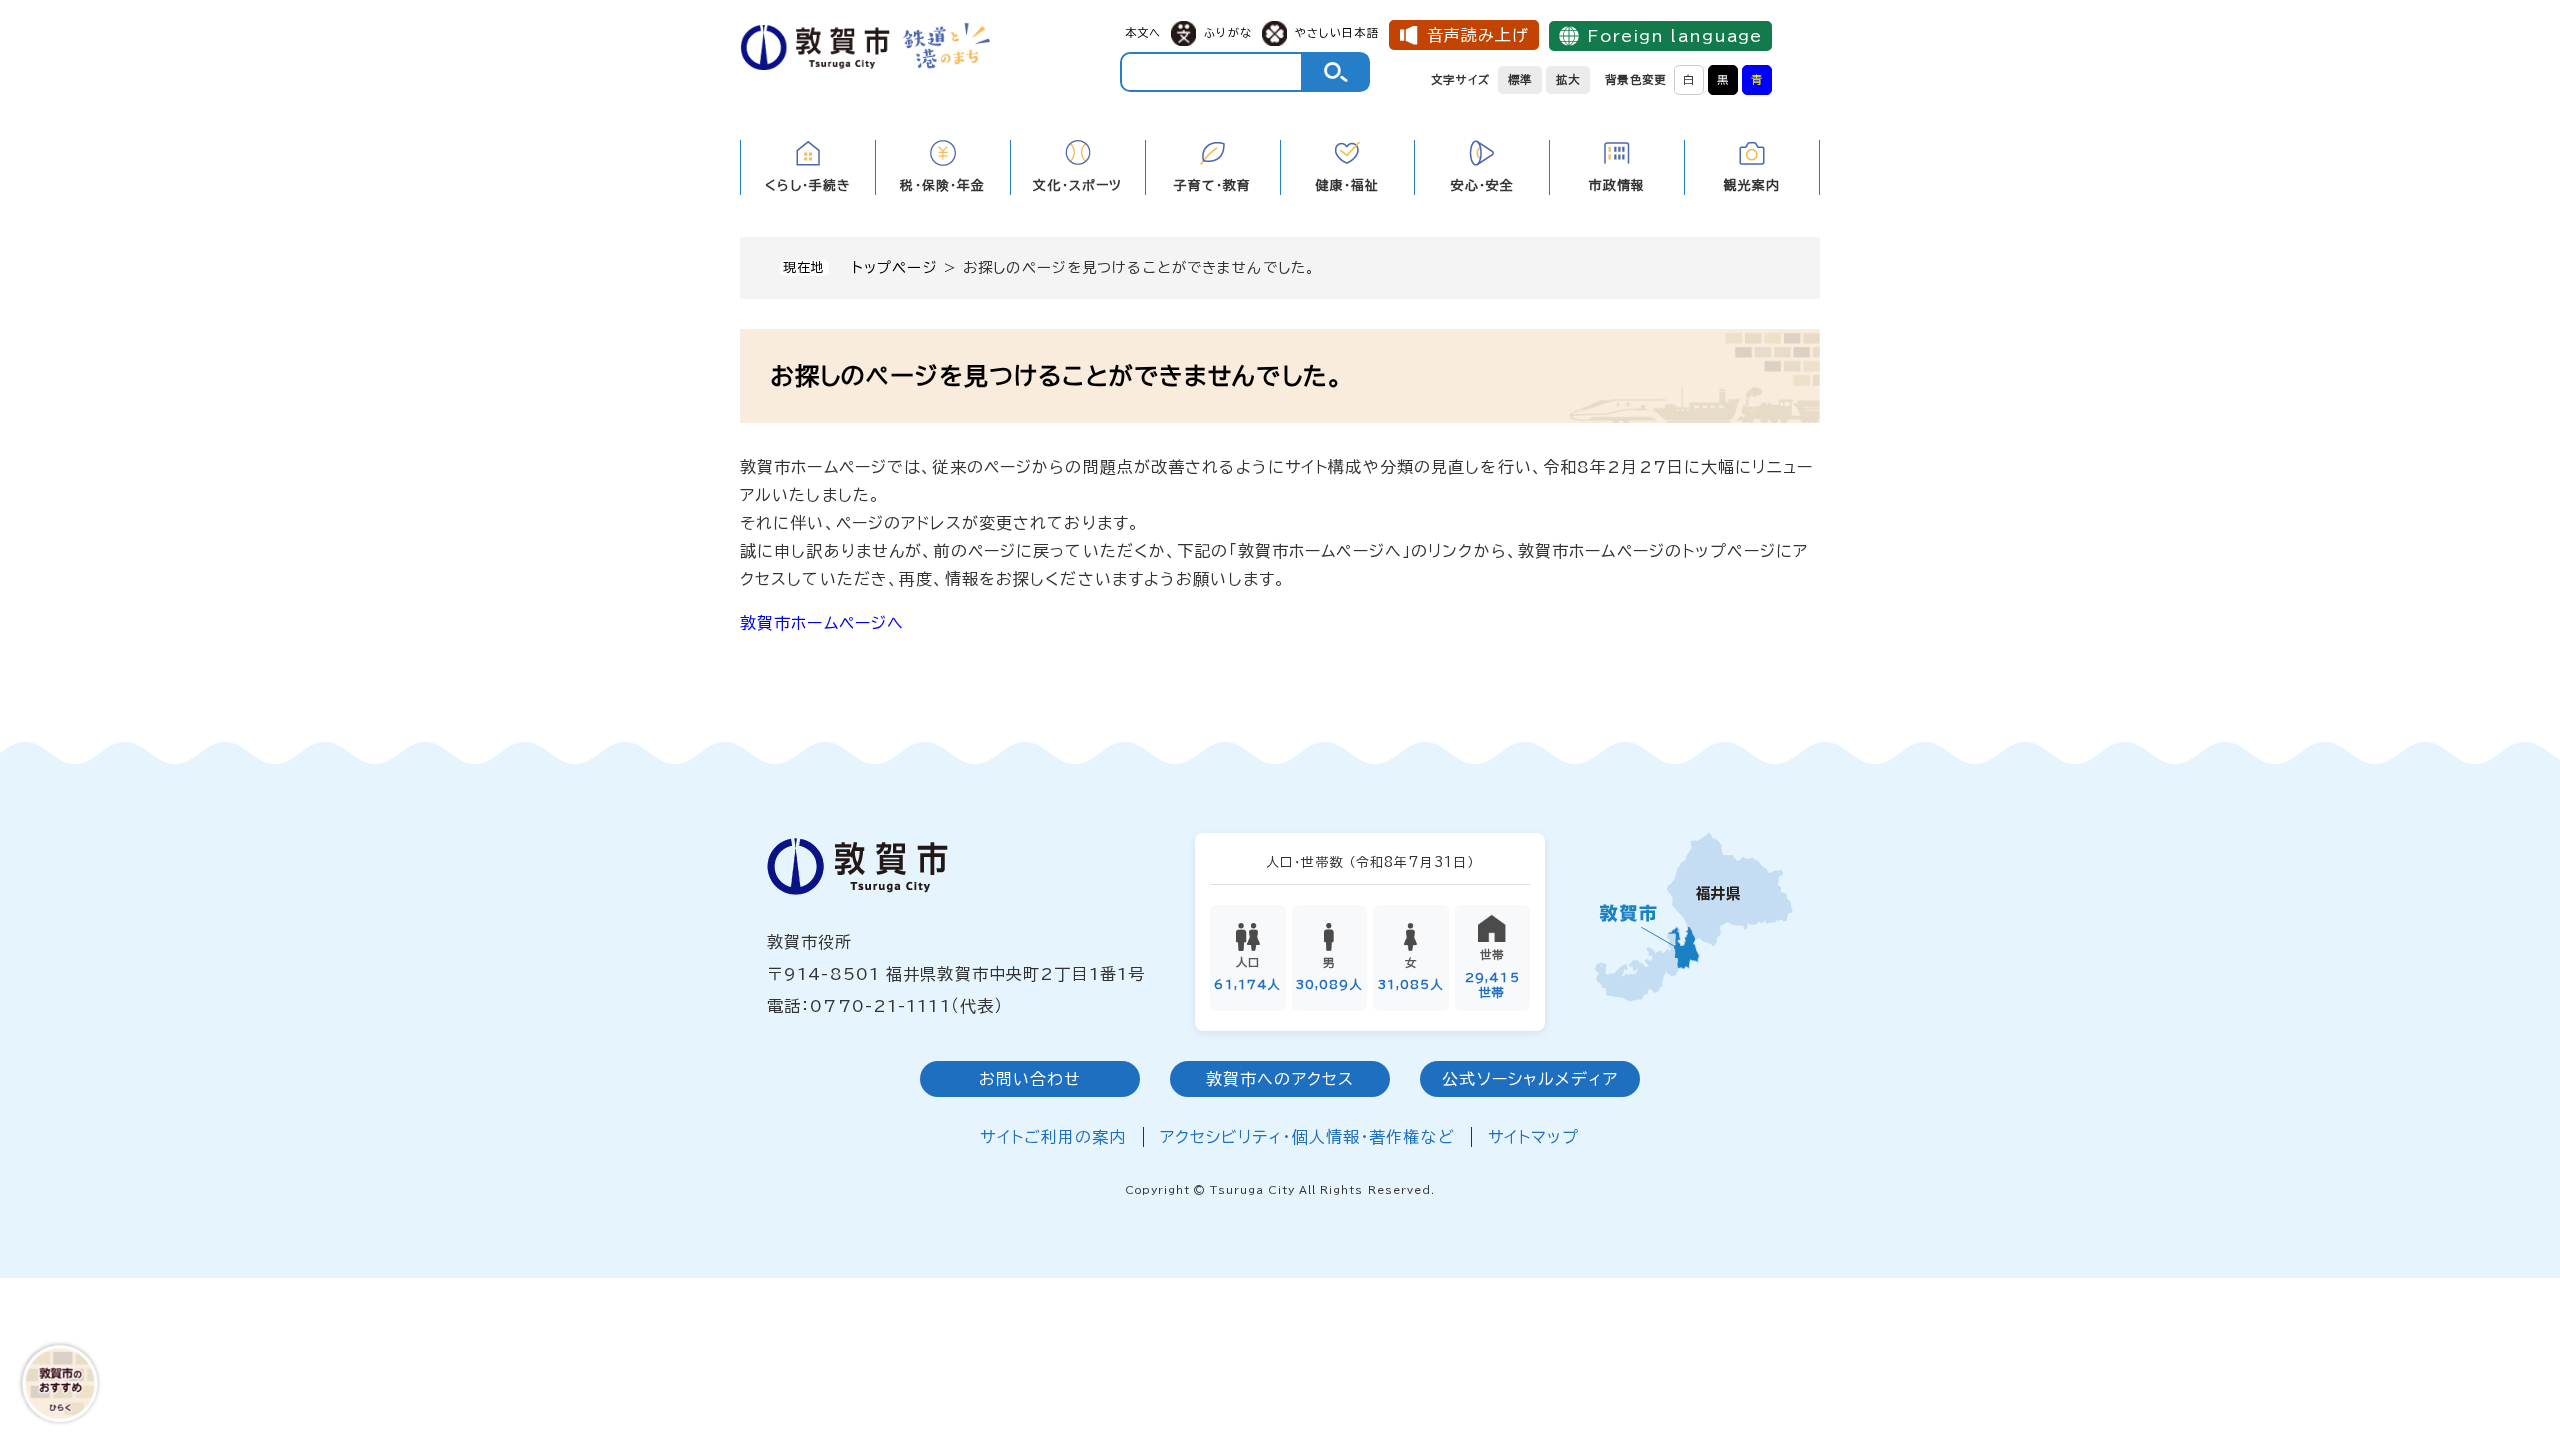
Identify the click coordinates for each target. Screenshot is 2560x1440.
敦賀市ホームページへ (822, 623)
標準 (1520, 79)
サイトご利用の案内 (1053, 1137)
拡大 (1568, 79)
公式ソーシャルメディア (1529, 1079)
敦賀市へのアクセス (1280, 1079)
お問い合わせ (1030, 1079)
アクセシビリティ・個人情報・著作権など (1307, 1137)
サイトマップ (1534, 1137)
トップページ (895, 267)
